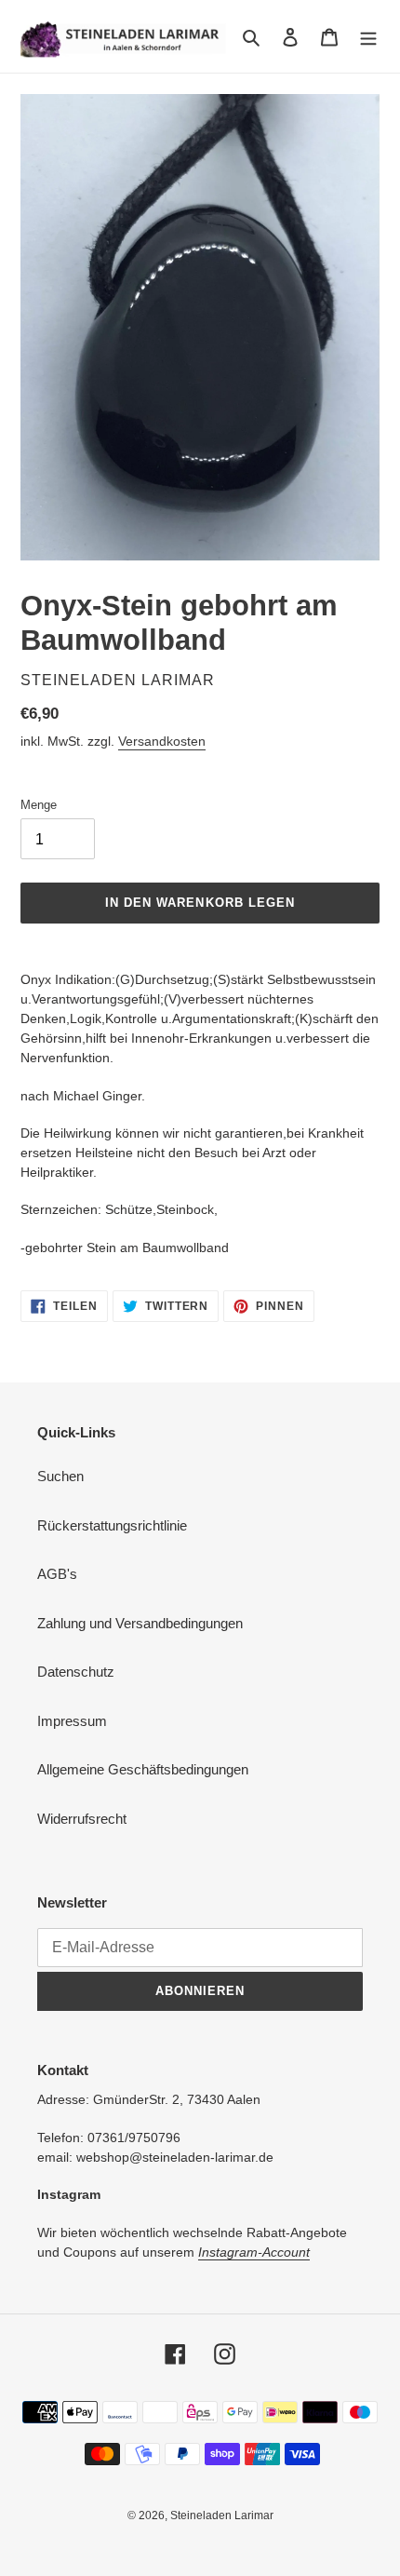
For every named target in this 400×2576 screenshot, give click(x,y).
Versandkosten (162, 741)
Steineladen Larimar (222, 2515)
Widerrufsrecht (82, 1819)
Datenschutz (76, 1672)
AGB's (57, 1574)
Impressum (72, 1721)
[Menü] (368, 37)
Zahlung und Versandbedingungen (140, 1623)
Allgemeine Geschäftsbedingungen (143, 1769)
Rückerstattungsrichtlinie (112, 1525)
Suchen (60, 1476)
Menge (39, 805)
